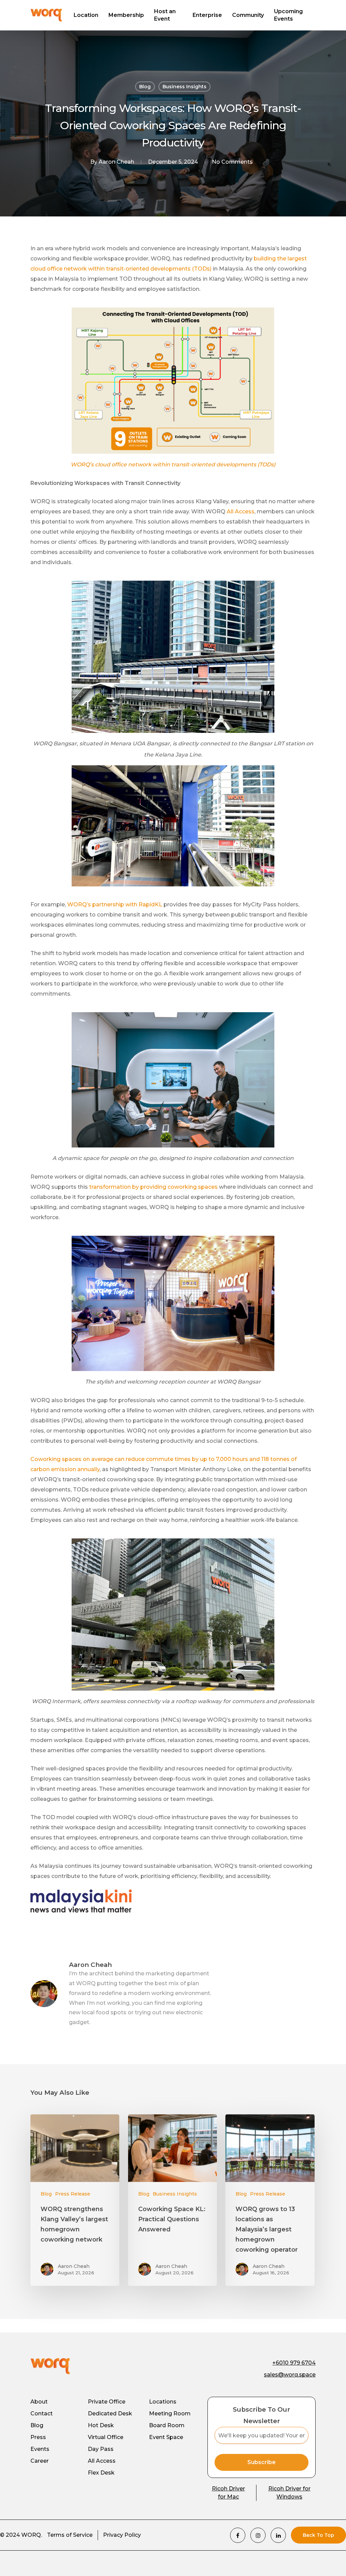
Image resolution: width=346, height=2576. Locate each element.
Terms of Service (70, 2535)
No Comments (232, 162)
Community (248, 15)
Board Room (167, 2425)
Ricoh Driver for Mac (228, 2493)
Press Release (73, 2194)
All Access (241, 512)
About (39, 2402)
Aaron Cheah (116, 162)
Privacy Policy (122, 2535)
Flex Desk (101, 2473)
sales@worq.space (290, 2375)
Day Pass (101, 2449)
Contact (42, 2413)
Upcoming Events (288, 15)
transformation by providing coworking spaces (153, 1187)
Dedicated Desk (110, 2413)
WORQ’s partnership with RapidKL (115, 904)
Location (86, 15)
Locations (163, 2402)
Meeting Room (170, 2413)
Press (38, 2437)
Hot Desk (101, 2425)
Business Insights (184, 87)
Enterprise (207, 15)
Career (40, 2461)
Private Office (107, 2402)
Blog (145, 87)
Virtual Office (106, 2437)
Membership (126, 15)
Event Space (166, 2437)
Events (40, 2449)
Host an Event (165, 15)
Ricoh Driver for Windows (289, 2493)
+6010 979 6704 (294, 2363)
